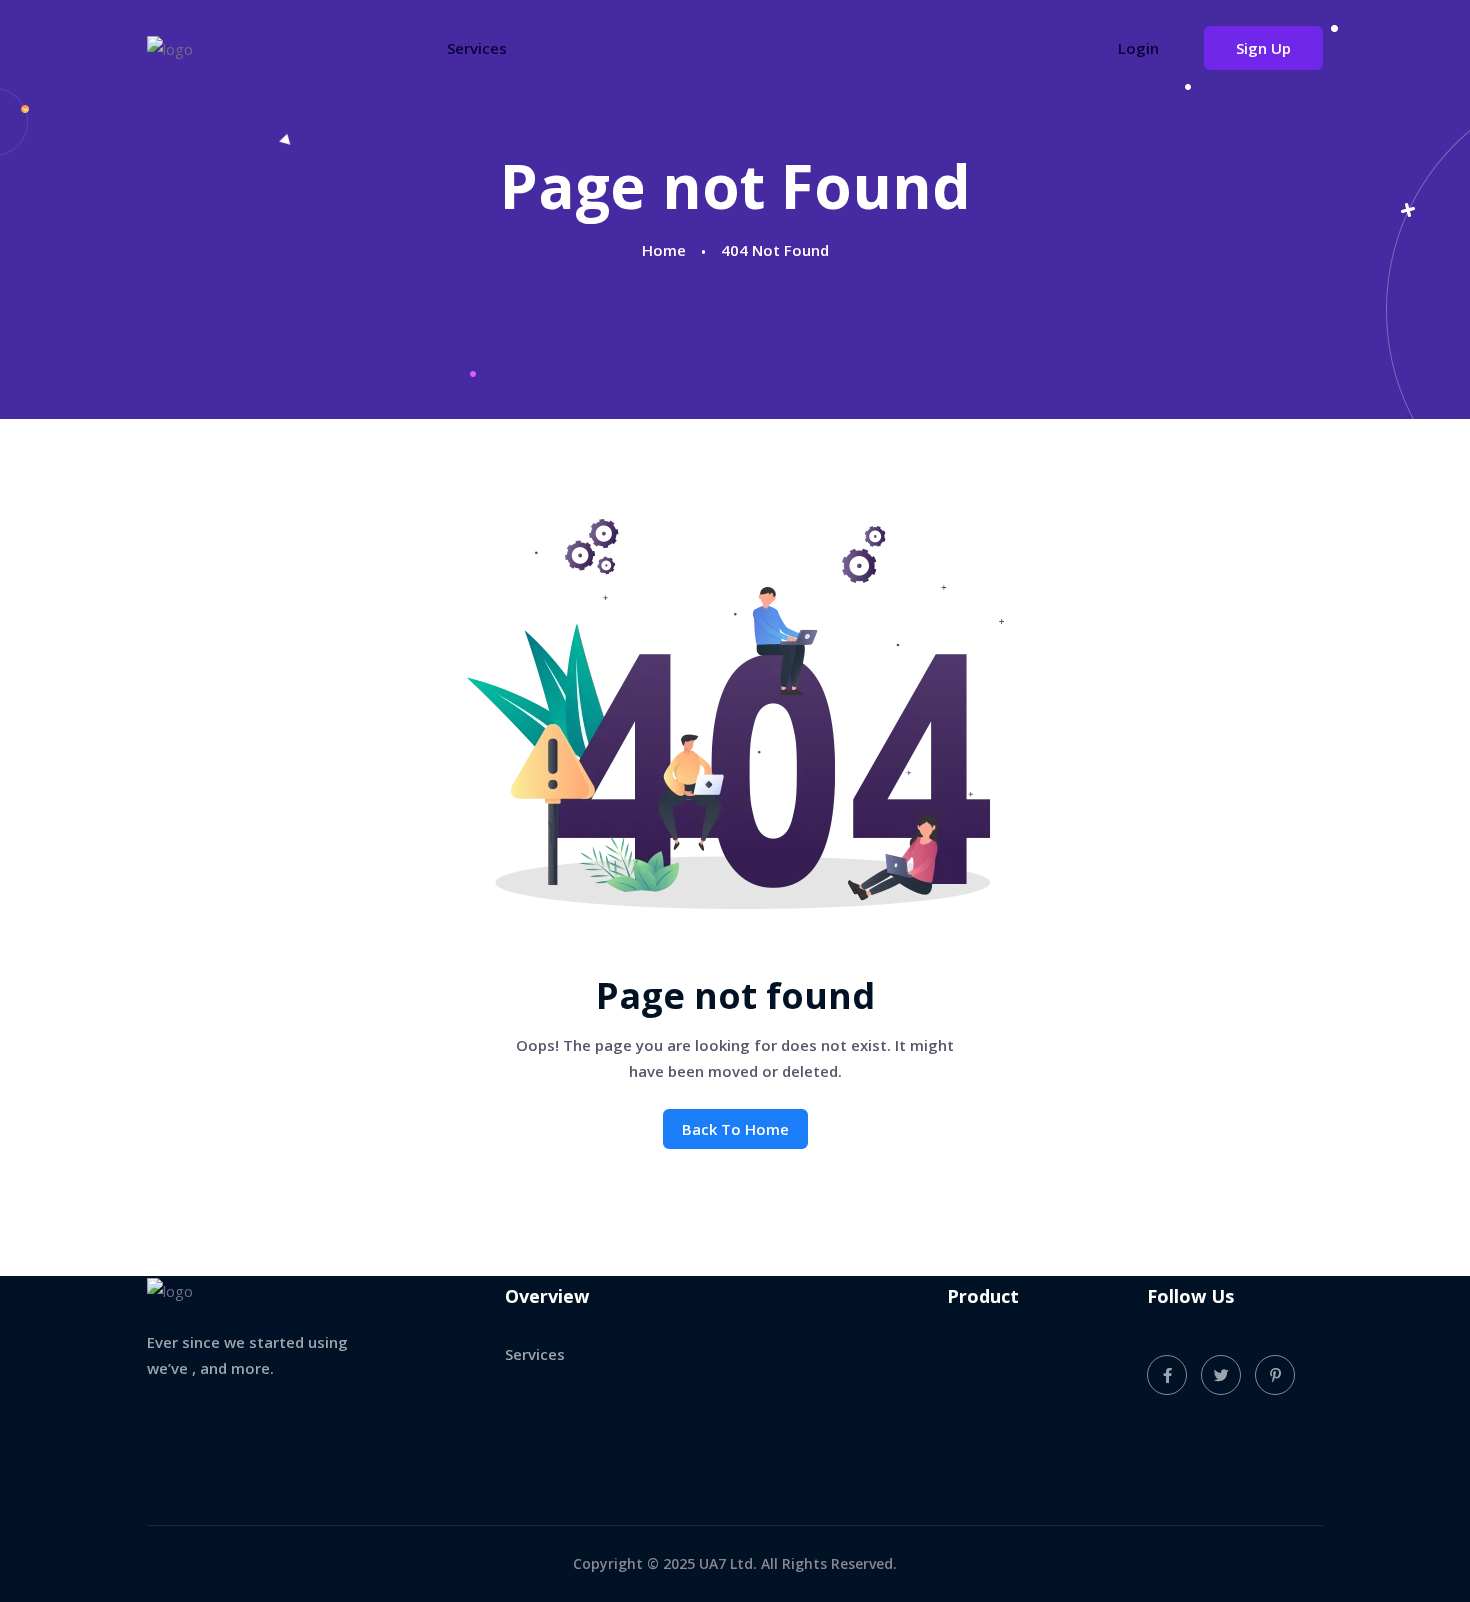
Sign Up (1263, 48)
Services (477, 48)
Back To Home (735, 1129)
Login (1138, 48)
